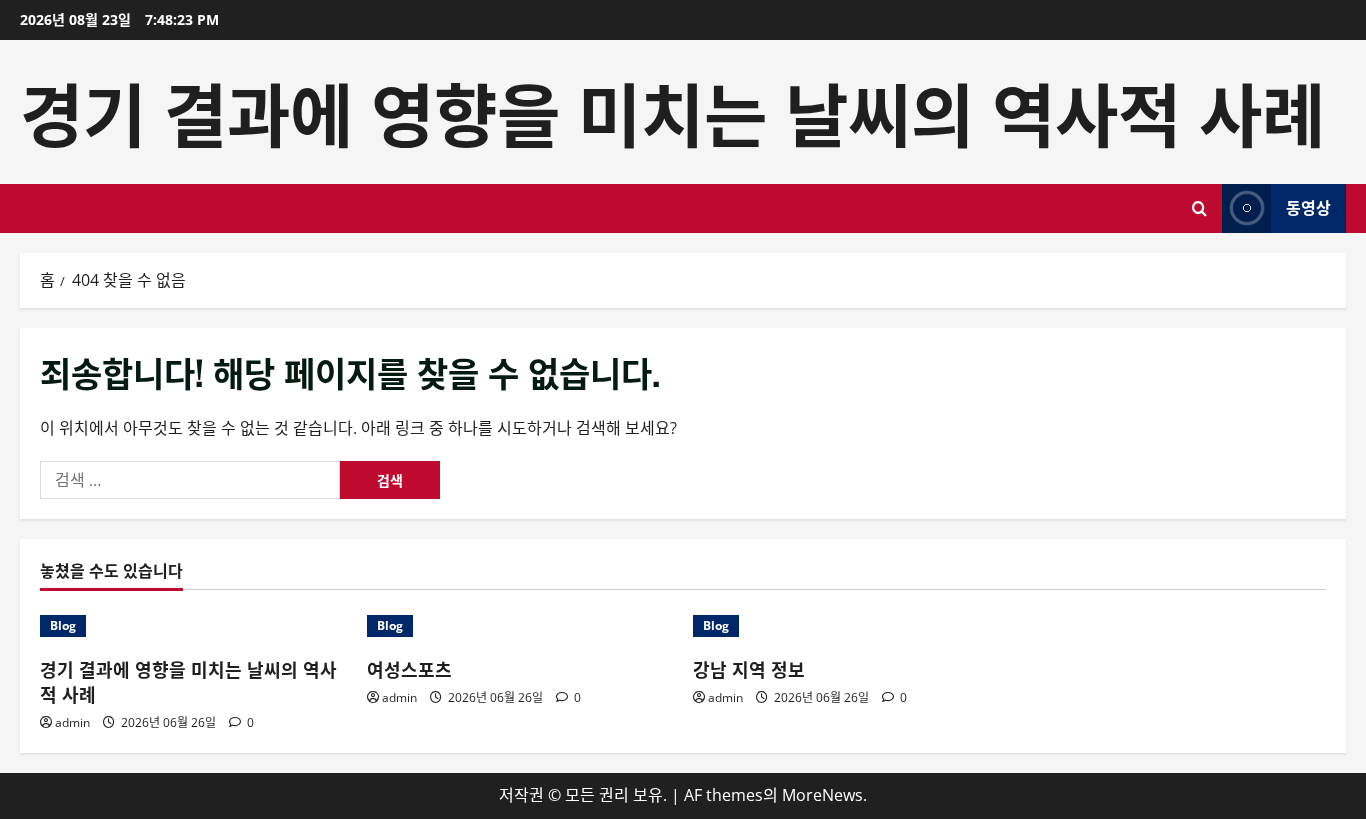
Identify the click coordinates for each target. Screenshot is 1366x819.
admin (72, 722)
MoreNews (822, 795)
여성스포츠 (409, 669)
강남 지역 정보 (749, 669)
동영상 (1308, 207)
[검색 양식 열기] (1199, 208)
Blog (63, 625)
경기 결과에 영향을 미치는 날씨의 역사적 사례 (672, 111)
